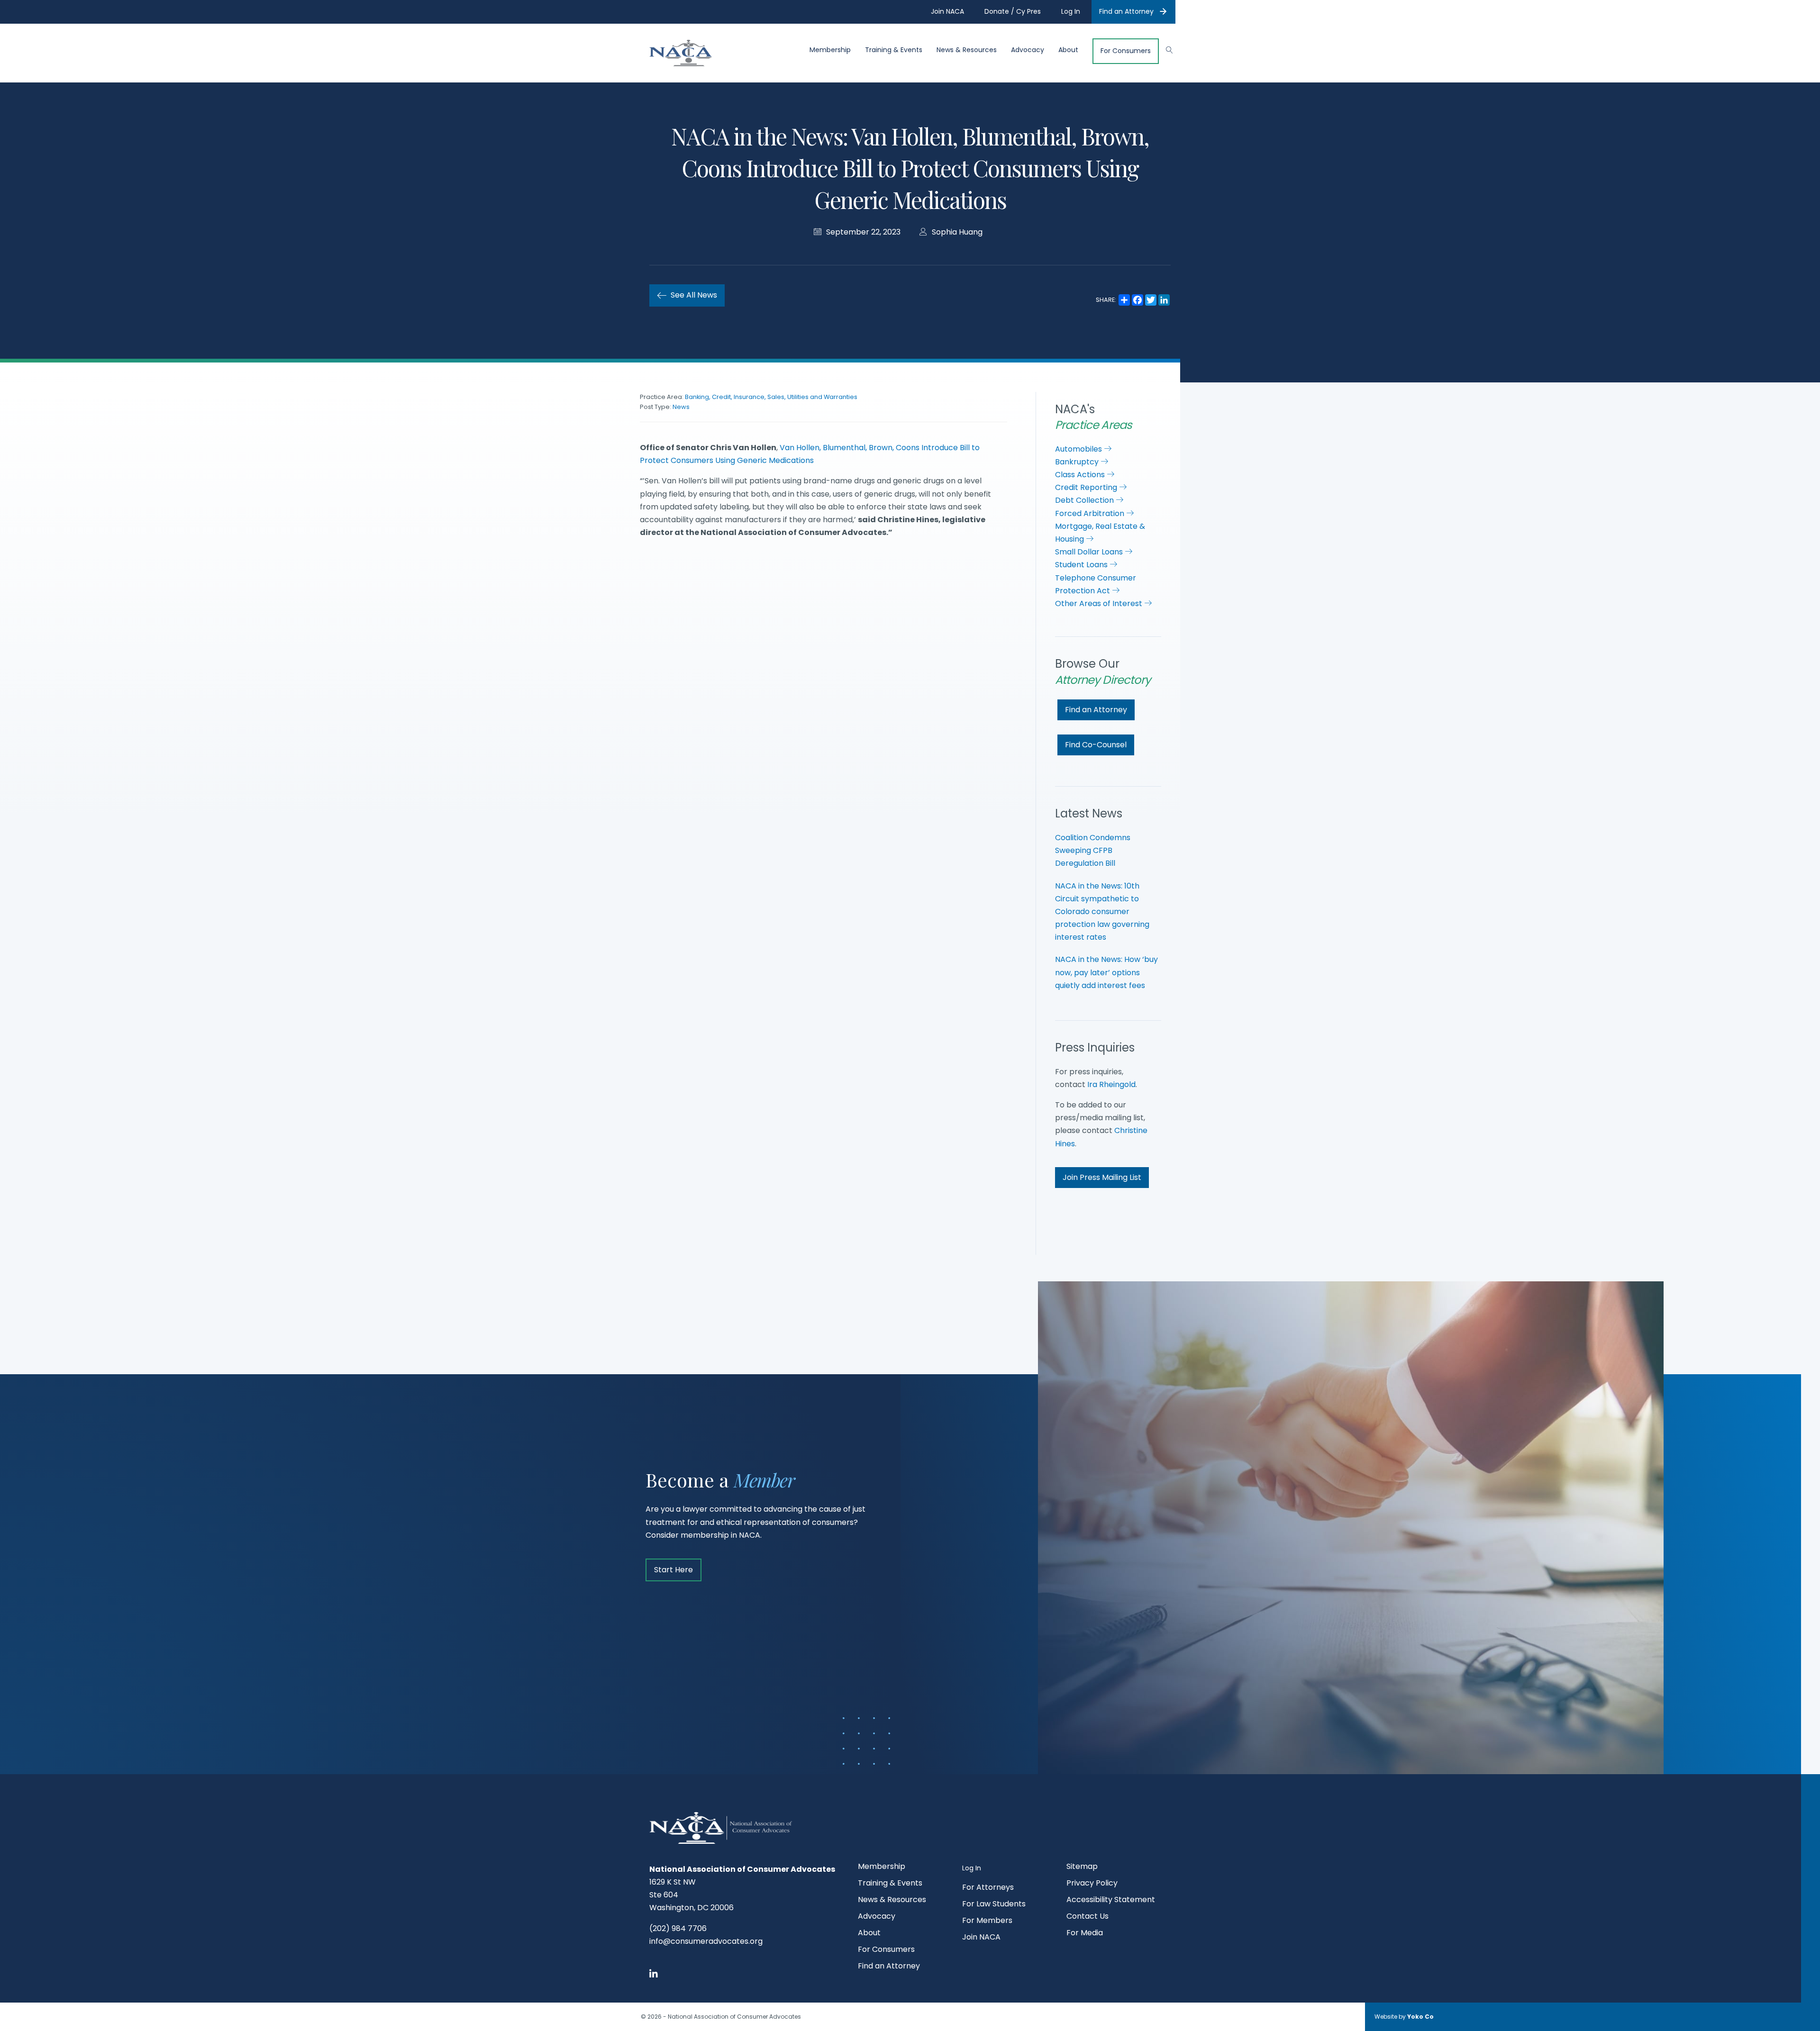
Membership (830, 50)
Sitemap (1082, 1867)
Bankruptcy (1078, 462)
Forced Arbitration (1091, 513)
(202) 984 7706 (678, 1928)
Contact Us (1087, 1917)
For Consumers (1126, 51)
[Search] (1165, 49)
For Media (1085, 1934)
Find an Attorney (1126, 11)
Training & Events (894, 50)
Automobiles (1079, 449)
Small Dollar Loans (1090, 552)
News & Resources (967, 50)
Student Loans (1082, 565)
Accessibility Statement (1111, 1900)
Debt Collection (1085, 500)
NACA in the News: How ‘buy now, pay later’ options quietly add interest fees (1106, 972)
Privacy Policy (1092, 1884)
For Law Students (994, 1905)
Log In (972, 1868)
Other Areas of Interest (1100, 603)
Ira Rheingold (1111, 1084)
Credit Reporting (1087, 487)
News (681, 407)
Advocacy (1028, 50)
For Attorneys (988, 1888)
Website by (1404, 2017)
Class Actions (1081, 475)
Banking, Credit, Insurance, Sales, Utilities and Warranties (771, 397)
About (1068, 50)
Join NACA (981, 1938)
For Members (987, 1921)
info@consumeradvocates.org (706, 1941)
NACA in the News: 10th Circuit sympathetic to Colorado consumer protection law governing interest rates (1102, 912)
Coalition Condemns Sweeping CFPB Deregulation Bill (1093, 850)
